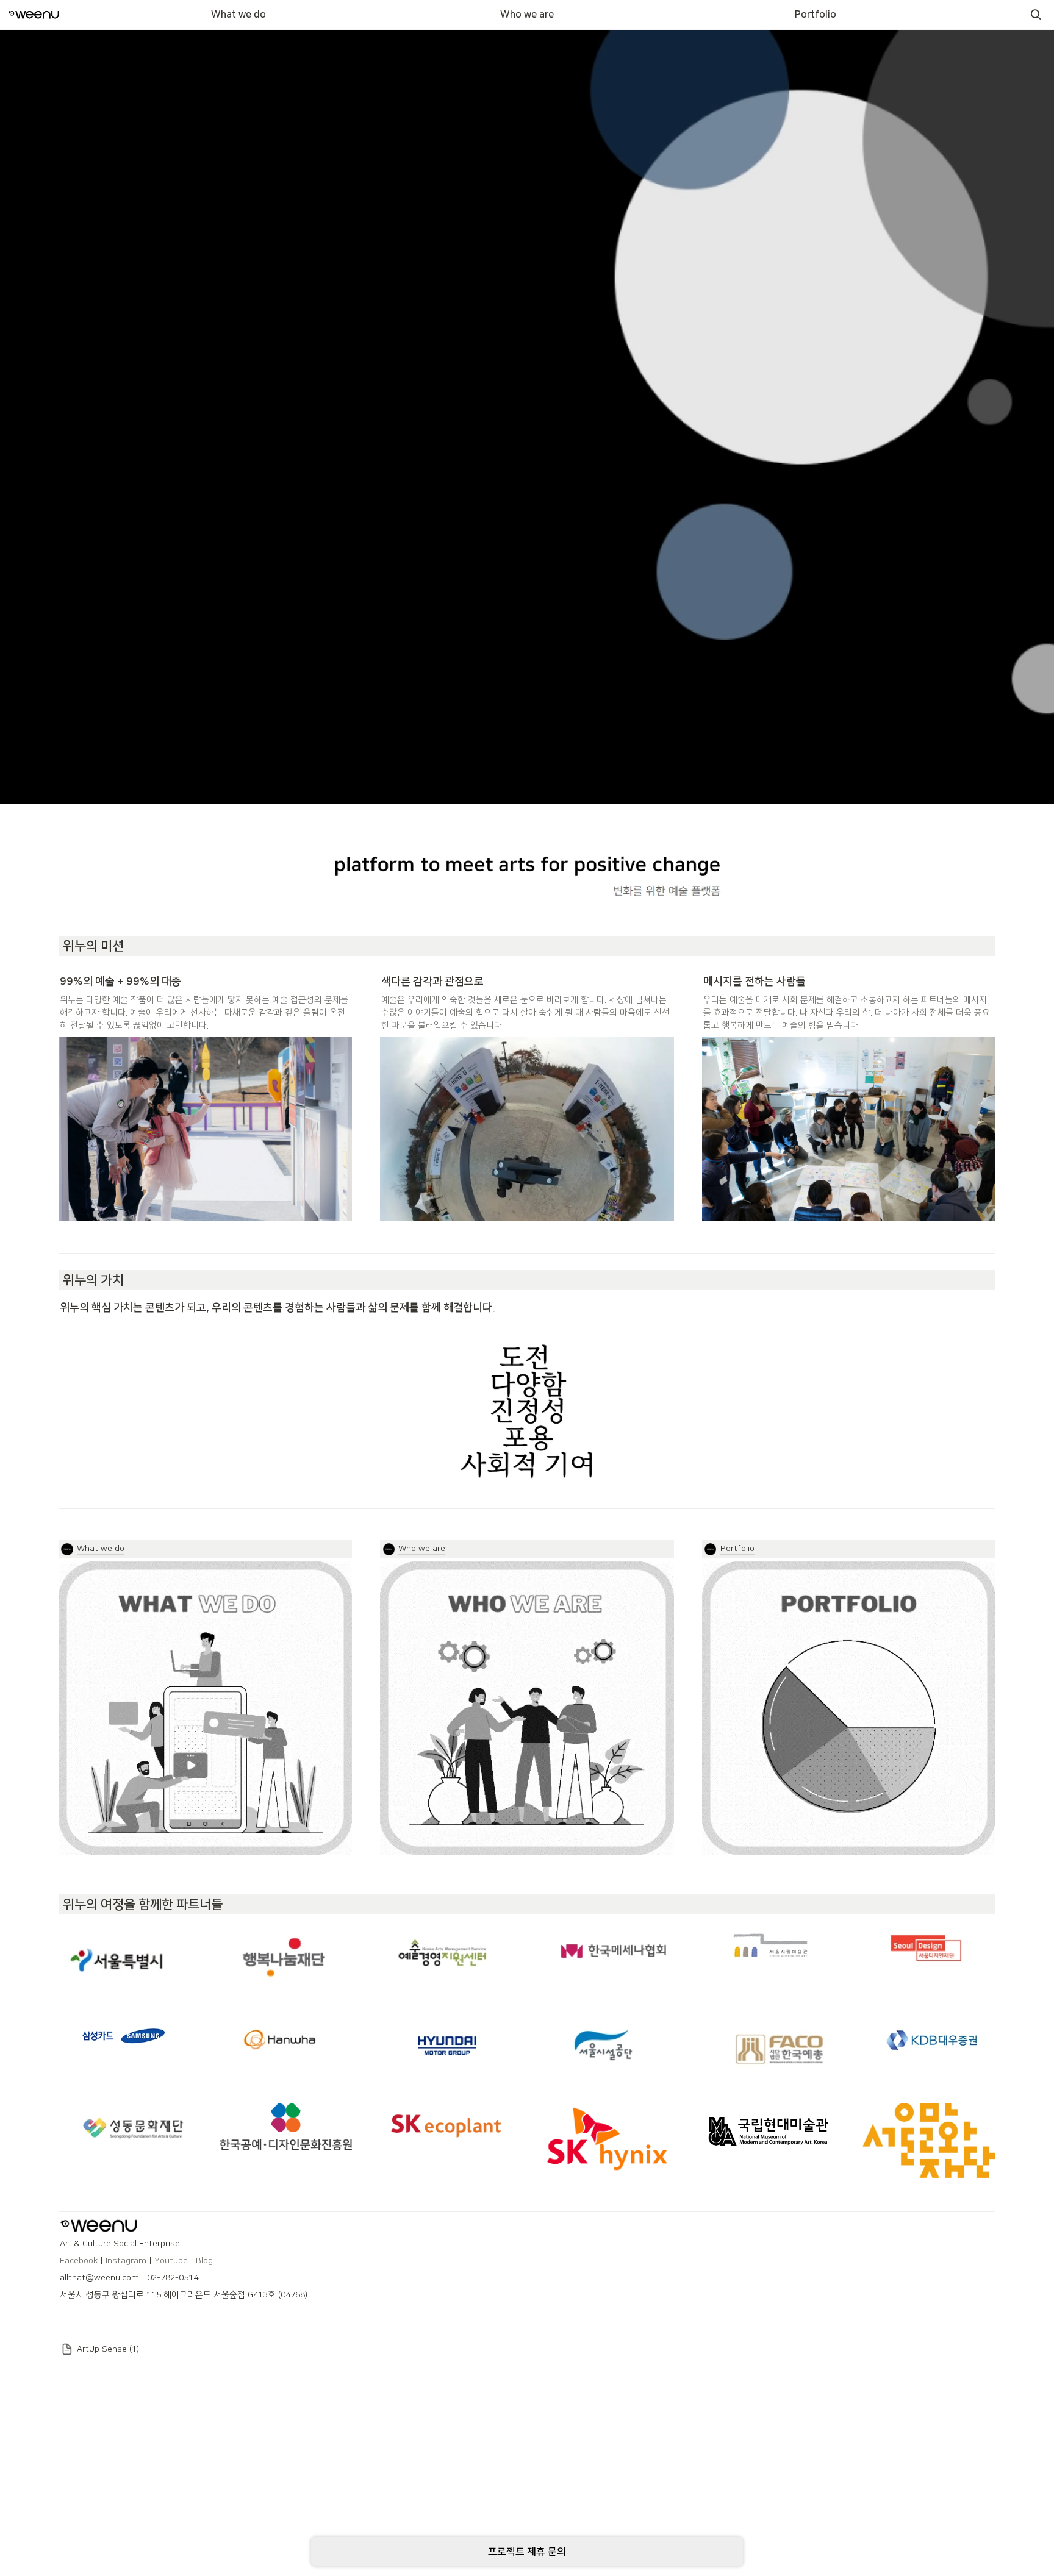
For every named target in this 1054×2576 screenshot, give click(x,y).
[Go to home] (34, 15)
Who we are (527, 15)
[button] (1036, 15)
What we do (238, 15)
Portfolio (816, 15)
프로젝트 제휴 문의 (527, 2552)
